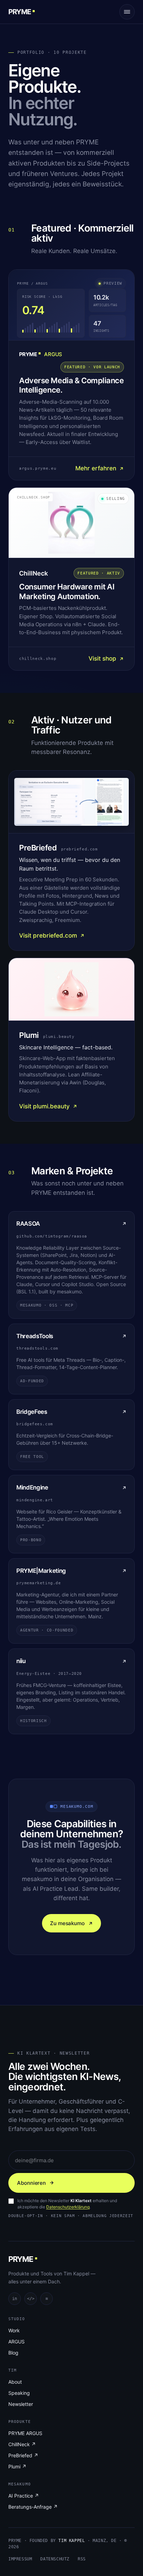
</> (31, 2299)
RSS (82, 2559)
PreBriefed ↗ (23, 2455)
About (15, 2382)
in (15, 2299)
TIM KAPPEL (71, 2541)
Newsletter (21, 2404)
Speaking (19, 2393)
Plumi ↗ (17, 2466)
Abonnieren (31, 2183)
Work (14, 2330)
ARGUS (16, 2342)
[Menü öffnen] (127, 12)
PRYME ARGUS (25, 2433)
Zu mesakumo (67, 1923)
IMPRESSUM (20, 2559)
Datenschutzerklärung (68, 2207)
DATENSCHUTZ (55, 2559)
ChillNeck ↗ (22, 2444)
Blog (13, 2353)
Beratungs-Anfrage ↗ (33, 2507)
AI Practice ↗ (24, 2496)
